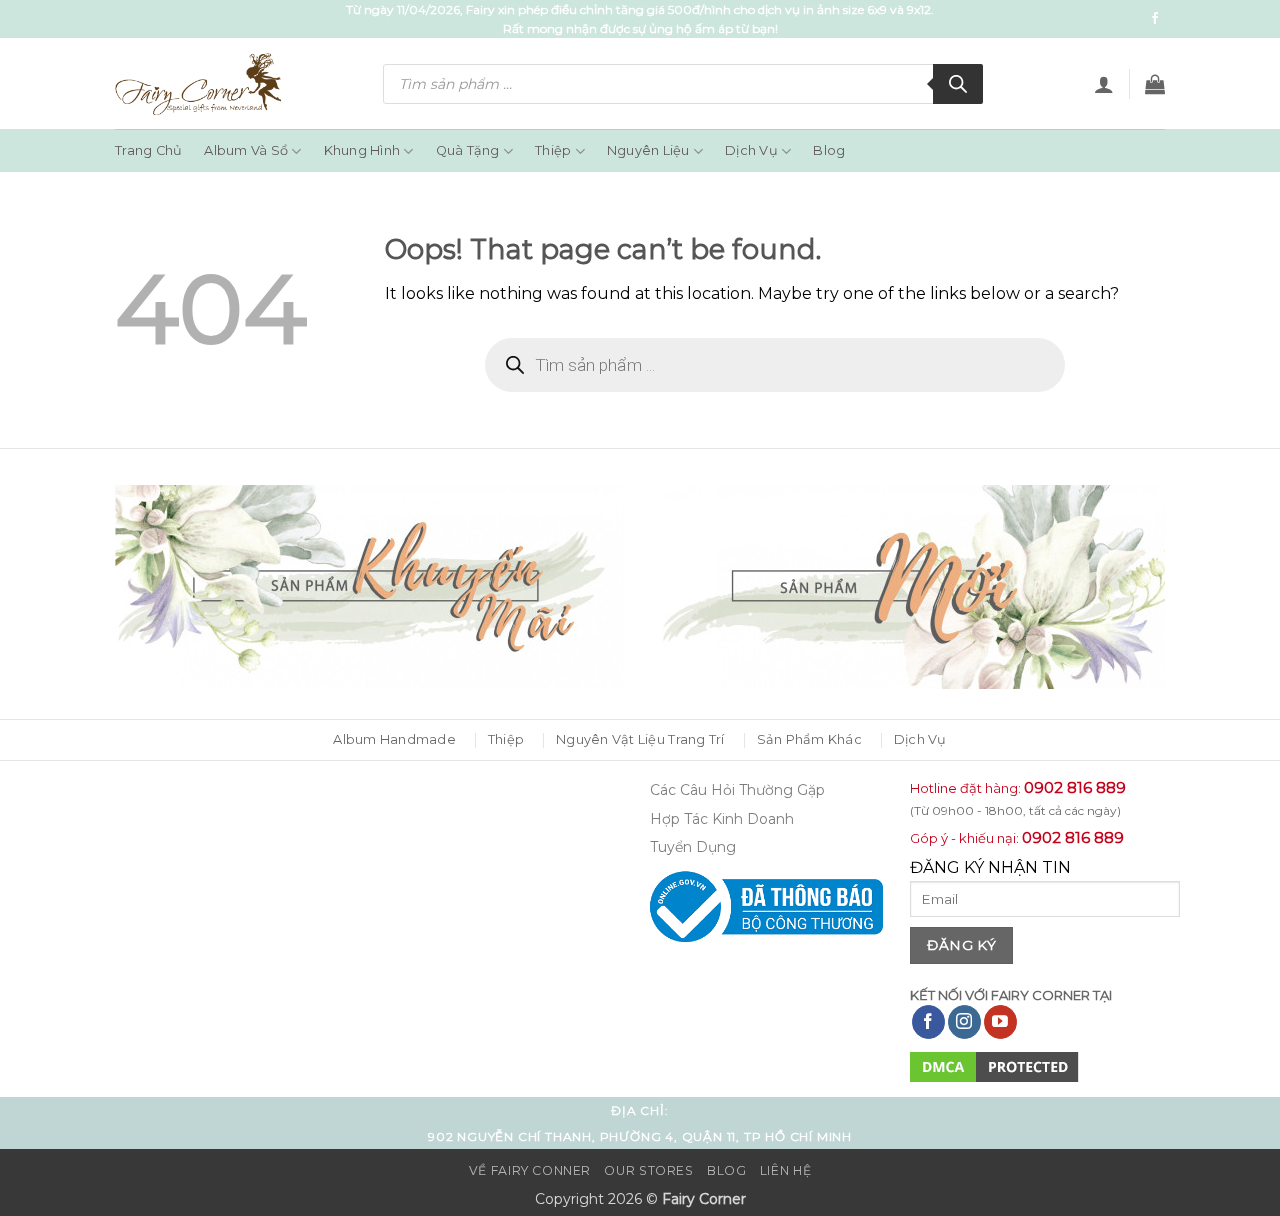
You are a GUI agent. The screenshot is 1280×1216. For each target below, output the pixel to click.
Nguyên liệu (648, 150)
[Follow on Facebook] (1155, 19)
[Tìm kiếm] (958, 84)
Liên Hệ (785, 1170)
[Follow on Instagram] (964, 1022)
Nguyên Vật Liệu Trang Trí (640, 739)
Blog (829, 150)
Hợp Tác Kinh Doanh (722, 819)
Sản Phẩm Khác (809, 739)
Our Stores (648, 1170)
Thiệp (553, 150)
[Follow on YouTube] (1000, 1022)
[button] (1104, 84)
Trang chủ (148, 150)
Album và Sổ (246, 150)
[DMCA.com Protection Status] (994, 1066)
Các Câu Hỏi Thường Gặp (737, 790)
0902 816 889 (1075, 787)
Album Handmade (394, 739)
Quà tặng (468, 150)
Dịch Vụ (751, 150)
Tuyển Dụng (693, 847)
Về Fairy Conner (530, 1170)
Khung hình (362, 150)
